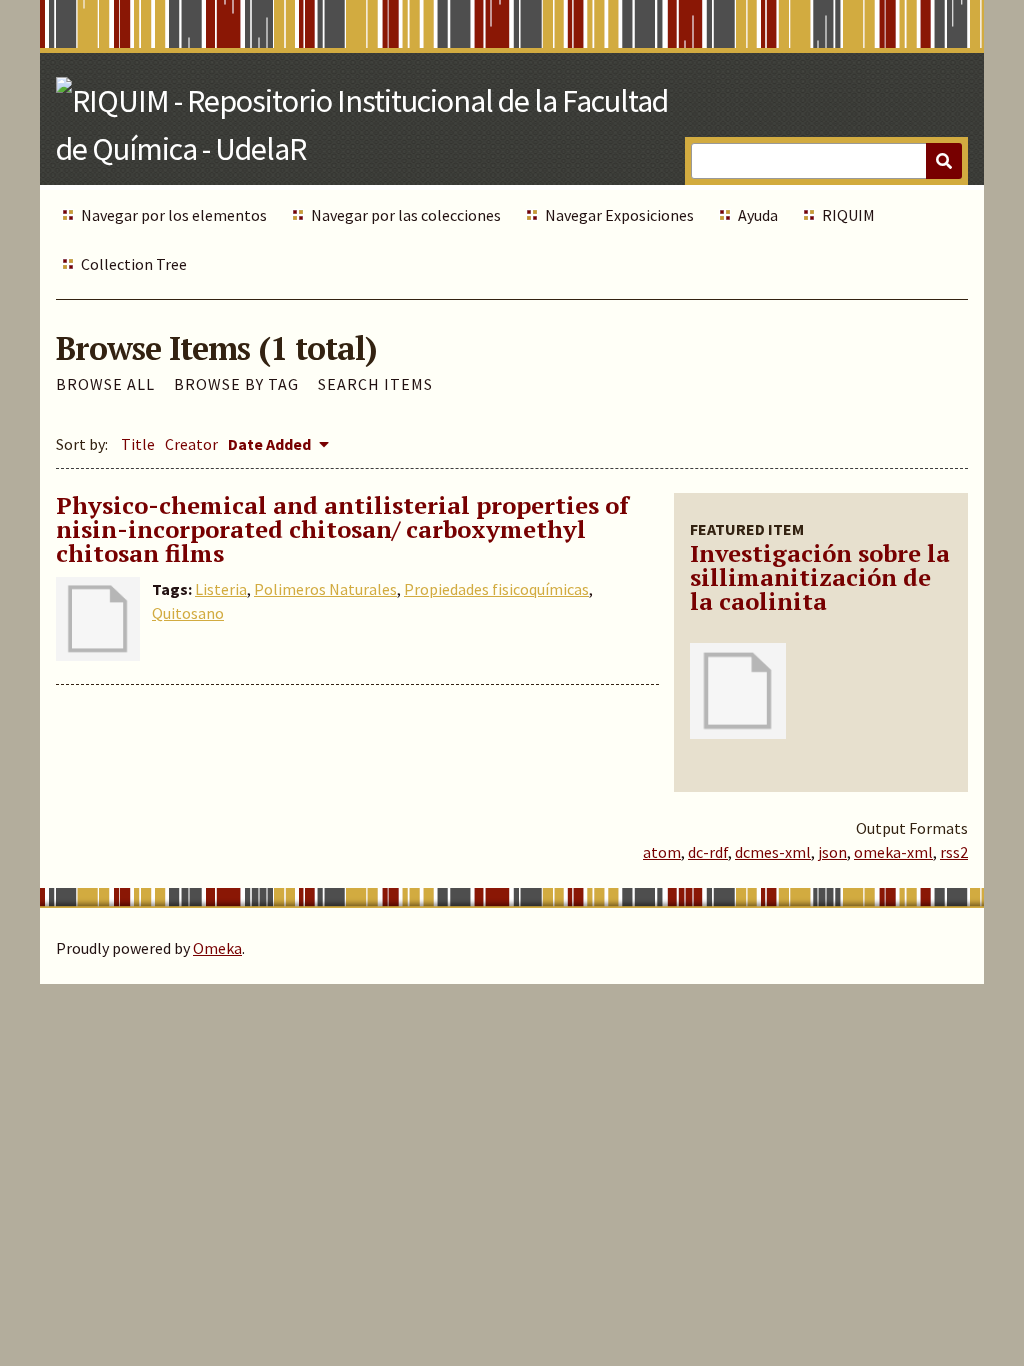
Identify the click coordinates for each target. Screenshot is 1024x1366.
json (832, 852)
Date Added (271, 444)
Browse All (105, 384)
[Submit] (944, 161)
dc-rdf (708, 852)
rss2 (954, 852)
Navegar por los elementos (174, 215)
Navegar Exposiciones (619, 215)
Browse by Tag (236, 384)
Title (138, 444)
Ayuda (758, 215)
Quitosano (188, 613)
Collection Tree (134, 264)
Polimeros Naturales (325, 589)
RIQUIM (848, 215)
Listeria (221, 589)
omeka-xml (893, 852)
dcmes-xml (773, 852)
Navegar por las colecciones (406, 215)
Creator (191, 444)
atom (662, 852)
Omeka (217, 948)
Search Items (375, 384)
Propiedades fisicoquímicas (496, 589)
